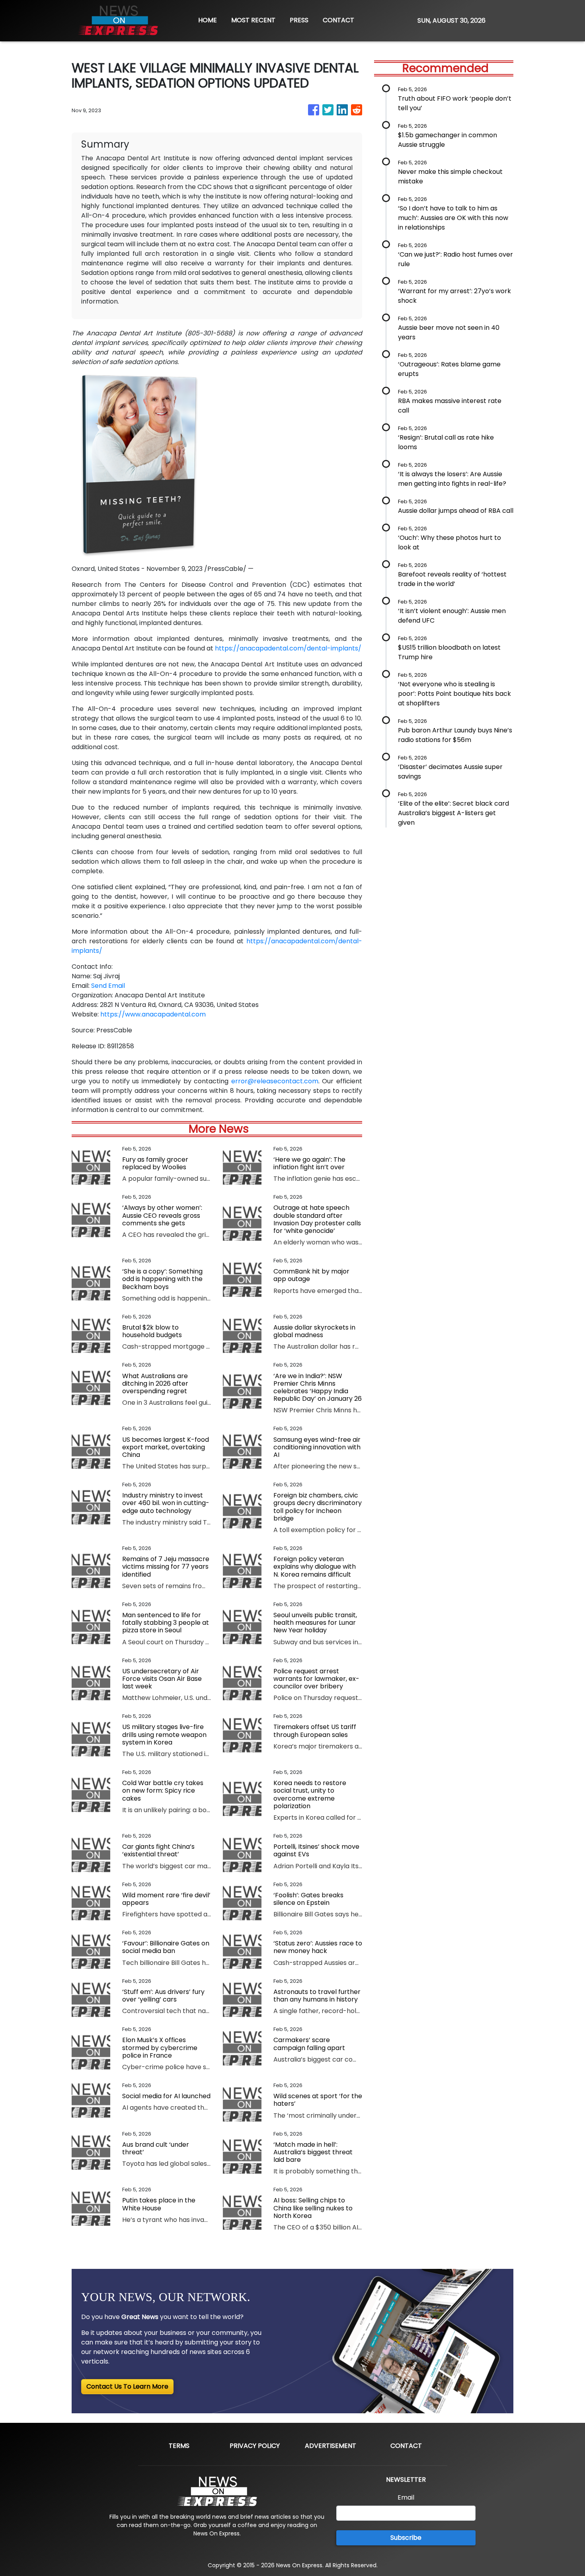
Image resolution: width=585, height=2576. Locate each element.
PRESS (299, 20)
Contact (406, 2446)
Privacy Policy (255, 2446)
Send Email (108, 986)
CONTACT (338, 20)
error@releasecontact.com (275, 1081)
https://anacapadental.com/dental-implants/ (288, 648)
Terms (179, 2446)
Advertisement (331, 2446)
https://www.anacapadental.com (153, 1014)
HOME (208, 20)
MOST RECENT (253, 20)
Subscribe (406, 2538)
